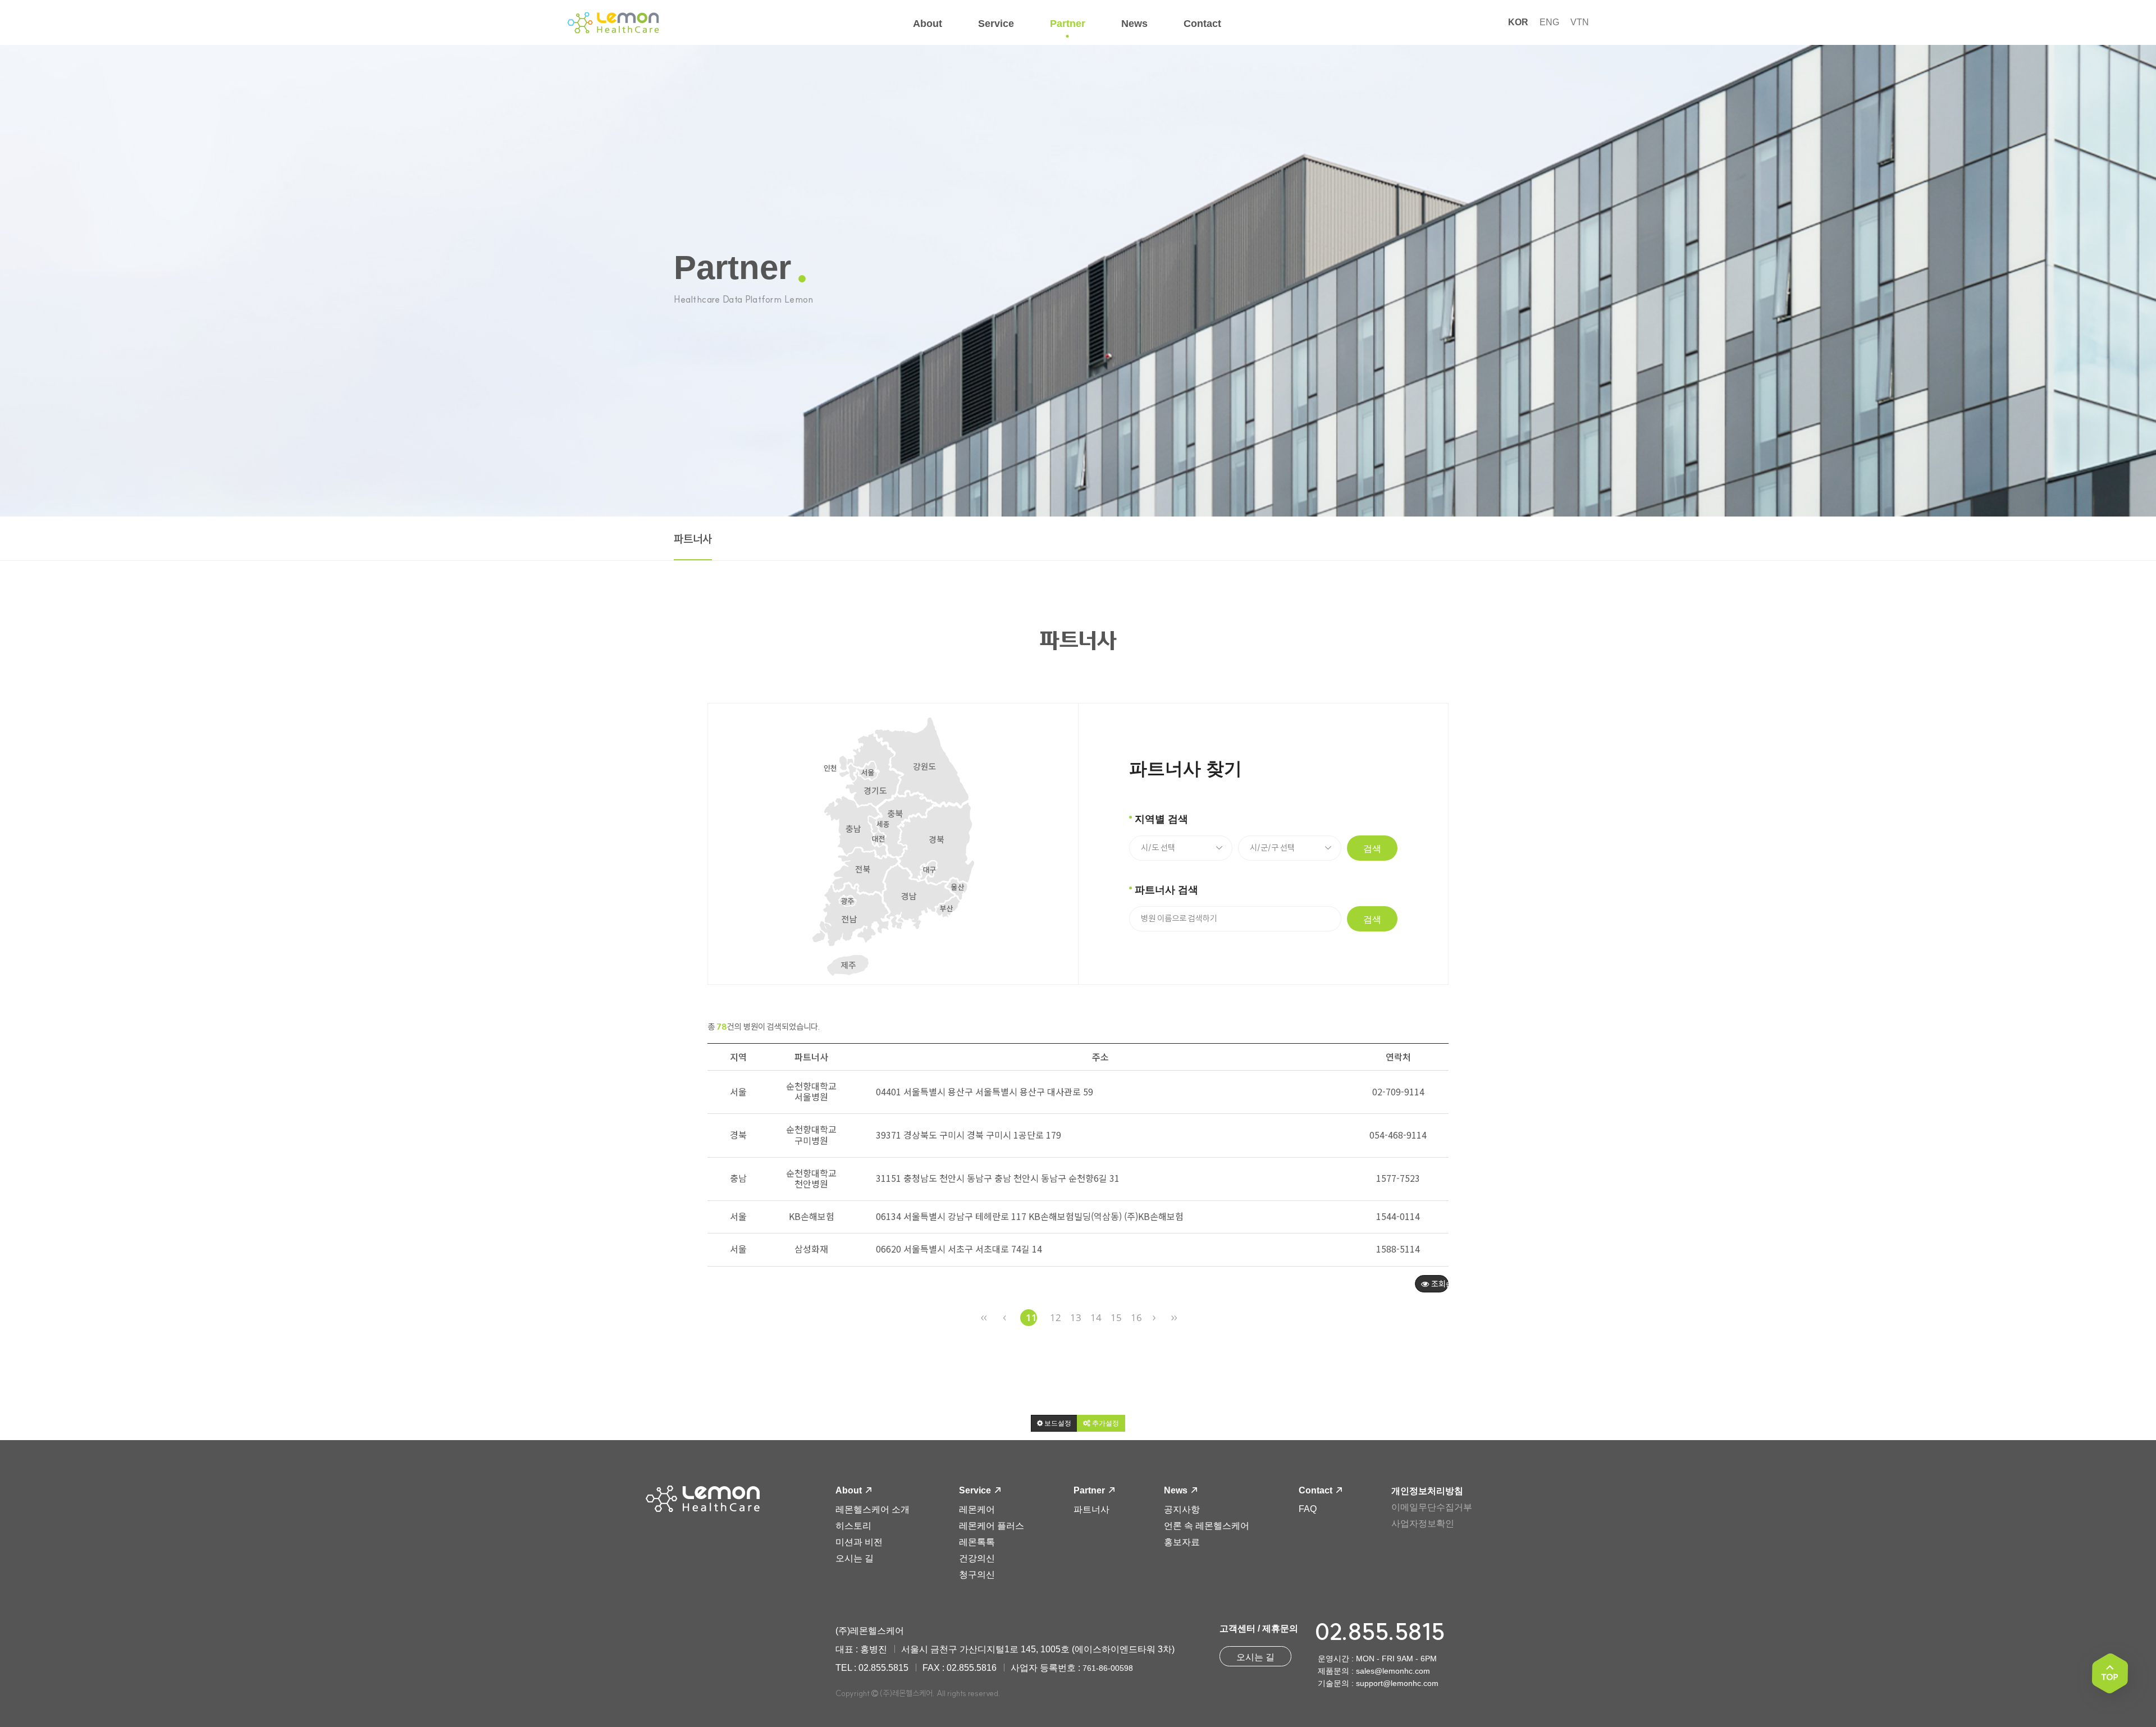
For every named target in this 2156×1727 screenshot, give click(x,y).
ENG (1549, 22)
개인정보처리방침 (1427, 1491)
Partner (1090, 1490)
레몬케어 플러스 (992, 1526)
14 (1096, 1317)
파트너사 (693, 539)
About (850, 1490)
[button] (1054, 1423)
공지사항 (1182, 1509)
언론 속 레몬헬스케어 (1207, 1526)
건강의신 (977, 1558)
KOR (1518, 22)
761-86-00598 (1108, 1668)
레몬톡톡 (977, 1542)
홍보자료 (1182, 1542)
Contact (1317, 1490)
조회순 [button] (1439, 1283)
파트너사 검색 (1166, 890)
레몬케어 (977, 1509)
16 (1136, 1317)
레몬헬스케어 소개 (873, 1509)
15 (1116, 1317)
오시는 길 (855, 1558)
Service (976, 1490)
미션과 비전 (859, 1542)
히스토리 (853, 1526)
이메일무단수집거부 (1432, 1507)
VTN (1580, 22)
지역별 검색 (1161, 819)
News (1177, 1490)
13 (1076, 1317)
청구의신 (977, 1575)
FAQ (1308, 1509)
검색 (1372, 849)
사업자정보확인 (1423, 1523)
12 (1056, 1317)
